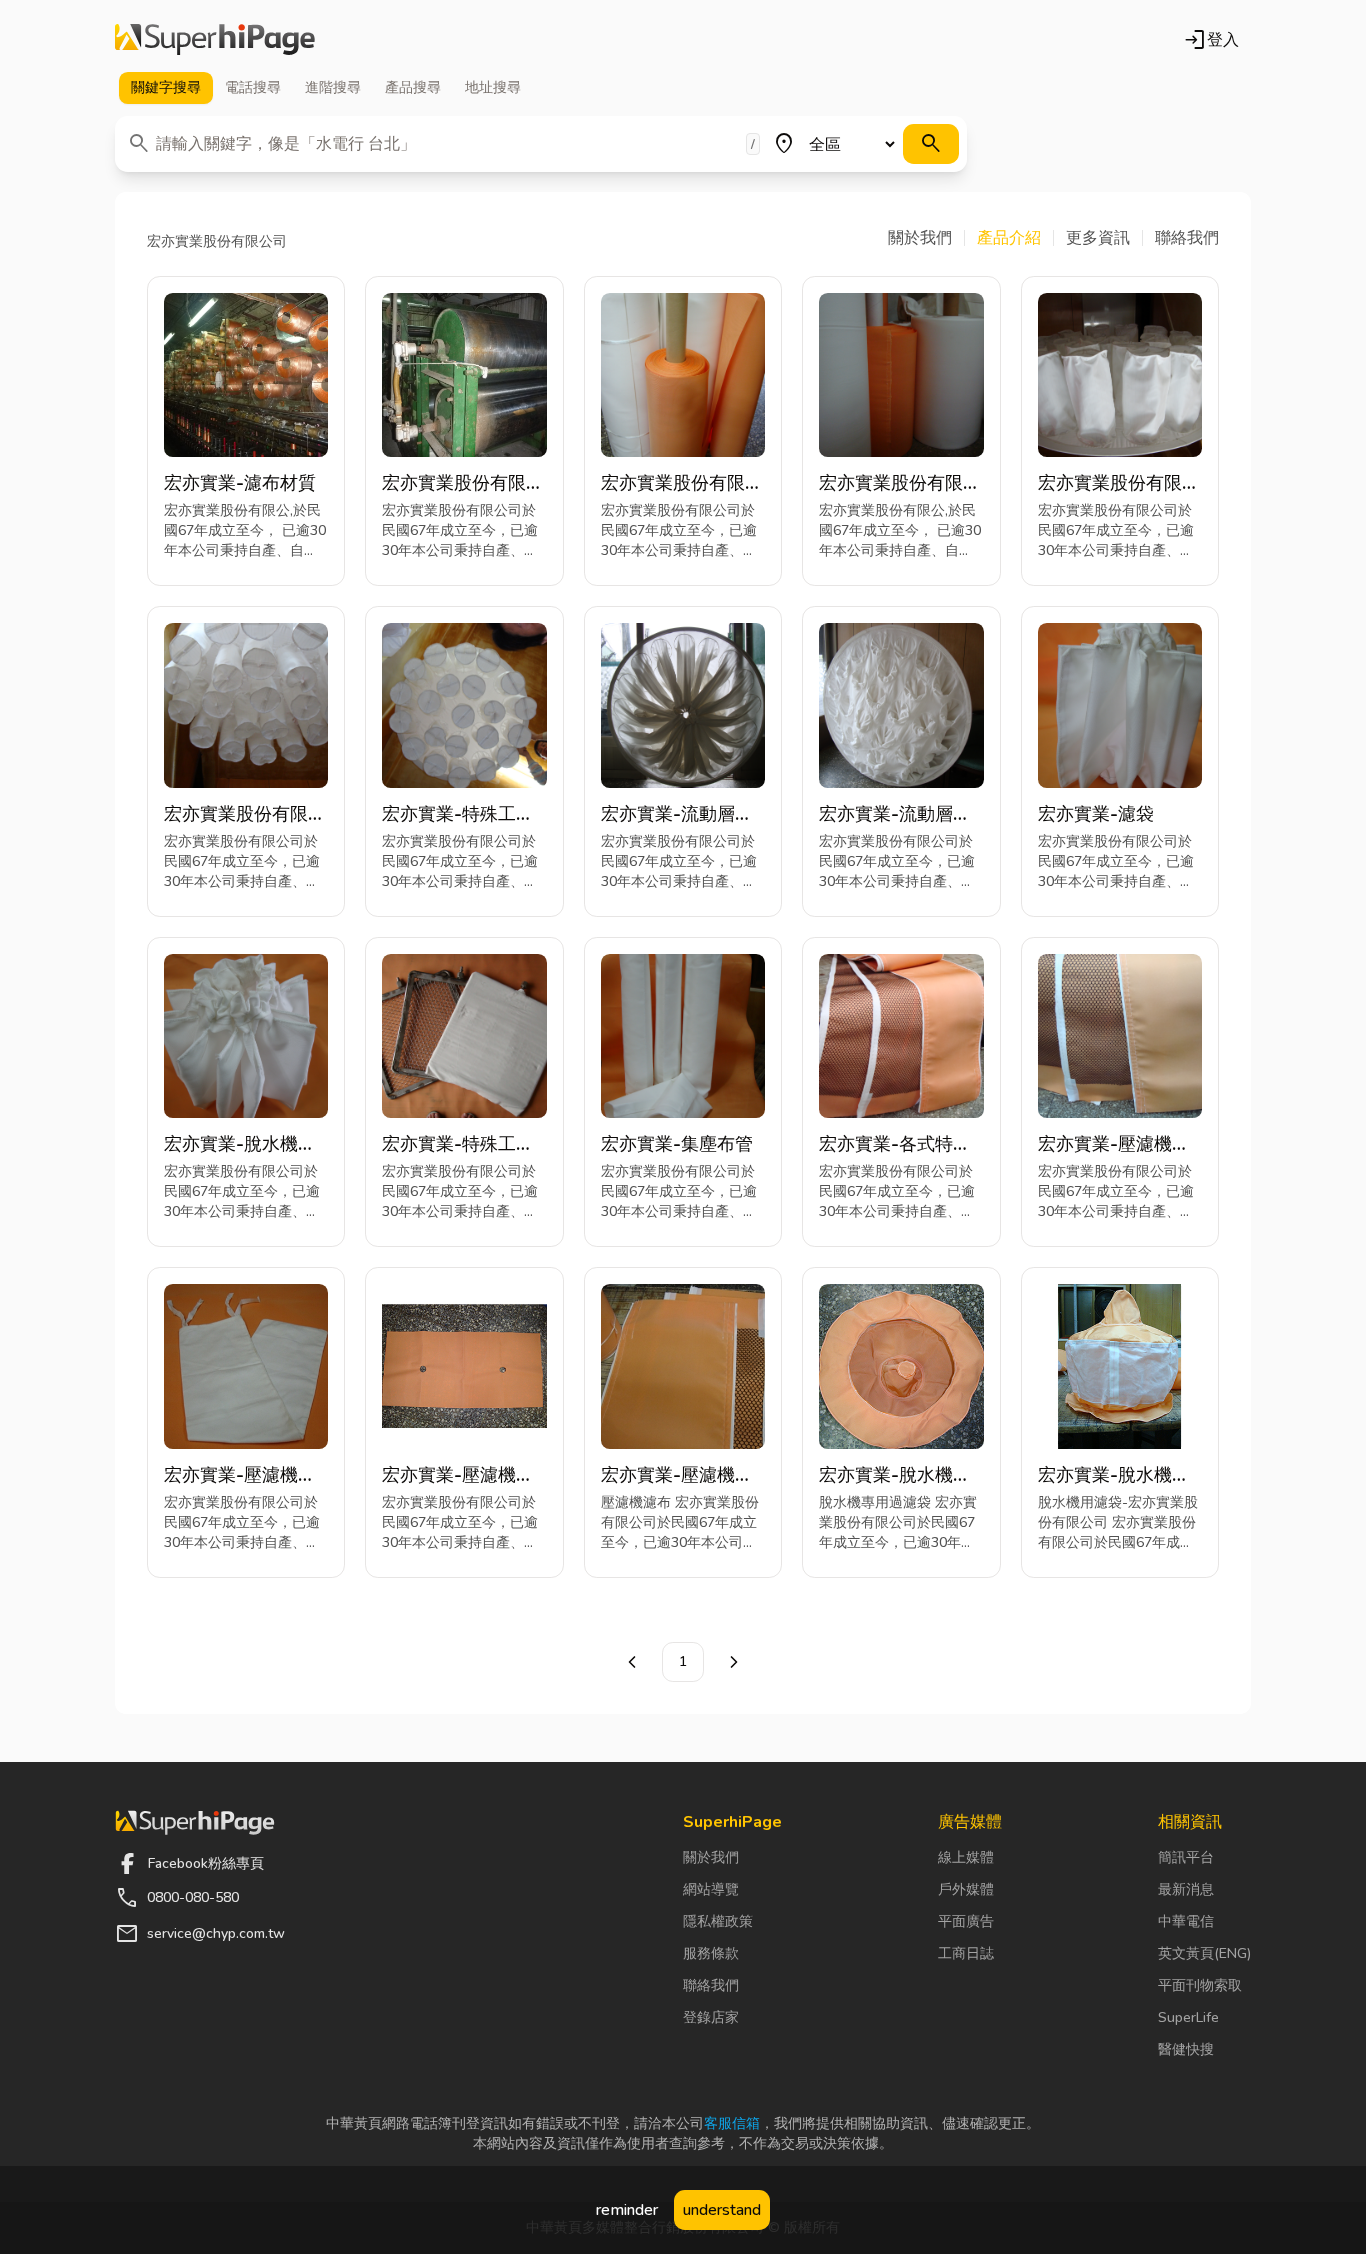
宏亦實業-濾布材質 (240, 483)
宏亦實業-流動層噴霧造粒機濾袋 (677, 815)
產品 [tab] (413, 87)
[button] (926, 238)
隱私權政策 (718, 1921)
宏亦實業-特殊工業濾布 (458, 815)
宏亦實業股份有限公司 (463, 484)
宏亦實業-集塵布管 (677, 1144)
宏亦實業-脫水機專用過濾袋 (895, 1476)
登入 (1211, 40)
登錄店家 (711, 2017)
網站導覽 (711, 1889)
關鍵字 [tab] (166, 87)
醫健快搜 (1186, 2049)
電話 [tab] (253, 87)
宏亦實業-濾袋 (1096, 814)
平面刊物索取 (1200, 1985)
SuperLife (1188, 2017)
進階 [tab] (333, 87)
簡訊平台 (1186, 1857)
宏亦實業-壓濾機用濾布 (458, 1476)
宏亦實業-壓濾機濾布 (1114, 1145)
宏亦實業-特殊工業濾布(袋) (458, 1145)
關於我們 (711, 1857)
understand (722, 2210)
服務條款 (711, 1953)
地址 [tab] (493, 87)
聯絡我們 (711, 1985)
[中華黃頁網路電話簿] (215, 40)
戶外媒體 (966, 1889)
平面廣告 (966, 1921)
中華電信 (1186, 1921)
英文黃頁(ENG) (1204, 1953)
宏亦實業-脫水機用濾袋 (240, 1145)
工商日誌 (966, 1953)
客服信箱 (732, 2123)
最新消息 (1186, 1889)
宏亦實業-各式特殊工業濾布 (895, 1145)
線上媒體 (966, 1857)
